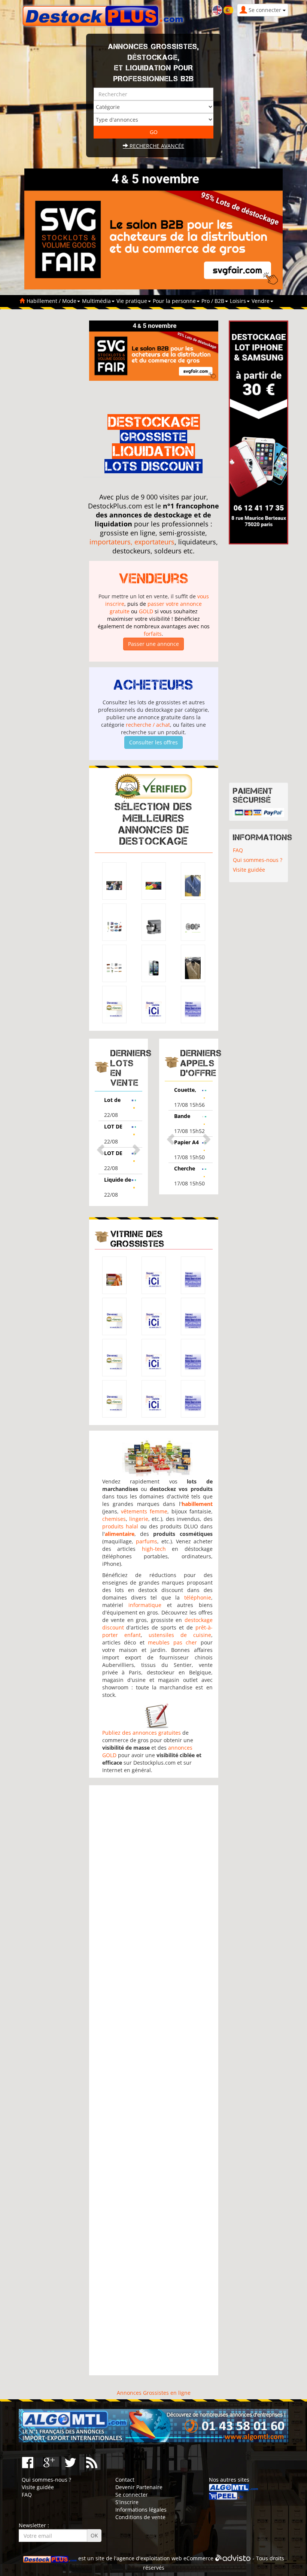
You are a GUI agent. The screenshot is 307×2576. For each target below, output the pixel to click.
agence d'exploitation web (149, 2558)
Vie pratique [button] (133, 301)
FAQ (238, 850)
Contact (125, 2480)
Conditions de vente (140, 2517)
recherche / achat (148, 725)
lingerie (139, 1519)
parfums (147, 1541)
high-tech (154, 1549)
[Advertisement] (154, 2080)
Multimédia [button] (97, 301)
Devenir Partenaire (139, 2487)
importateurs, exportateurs (132, 542)
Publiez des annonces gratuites (142, 1733)
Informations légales (141, 2510)
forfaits (153, 634)
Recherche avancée (156, 146)
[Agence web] (233, 2558)
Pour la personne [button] (175, 301)
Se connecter (132, 2495)
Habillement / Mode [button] (52, 301)
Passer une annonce (153, 644)
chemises (114, 1519)
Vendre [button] (261, 301)
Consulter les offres (153, 742)
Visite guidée (249, 870)
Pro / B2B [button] (214, 301)
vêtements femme (144, 1511)
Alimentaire (200, 1090)
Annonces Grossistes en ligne (154, 2393)
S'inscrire (127, 2502)
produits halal (120, 1526)
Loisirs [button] (239, 301)
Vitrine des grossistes (137, 1239)
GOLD (146, 611)
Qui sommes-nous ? (258, 860)
